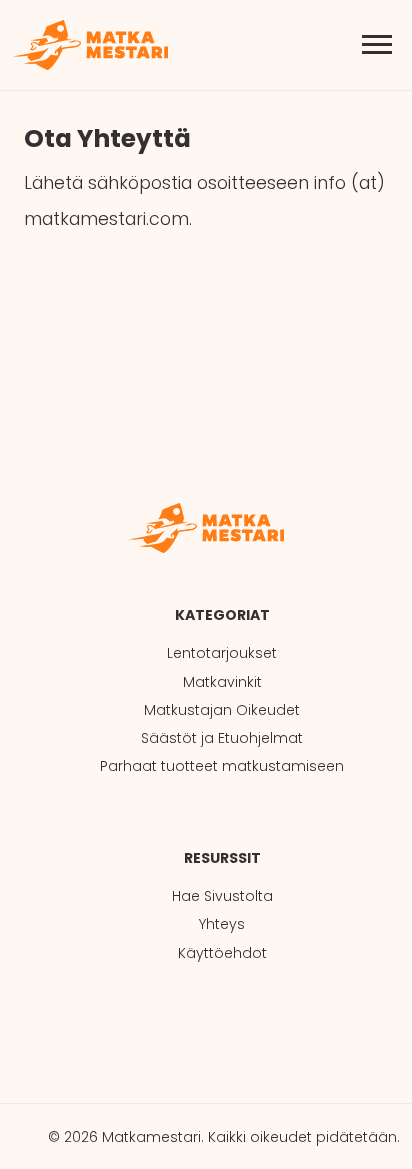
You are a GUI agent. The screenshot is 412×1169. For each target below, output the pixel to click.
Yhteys (222, 924)
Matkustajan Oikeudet (222, 710)
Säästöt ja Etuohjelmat (222, 738)
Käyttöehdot (222, 953)
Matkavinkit (222, 682)
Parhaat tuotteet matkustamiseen (222, 766)
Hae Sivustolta (222, 896)
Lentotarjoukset (222, 653)
